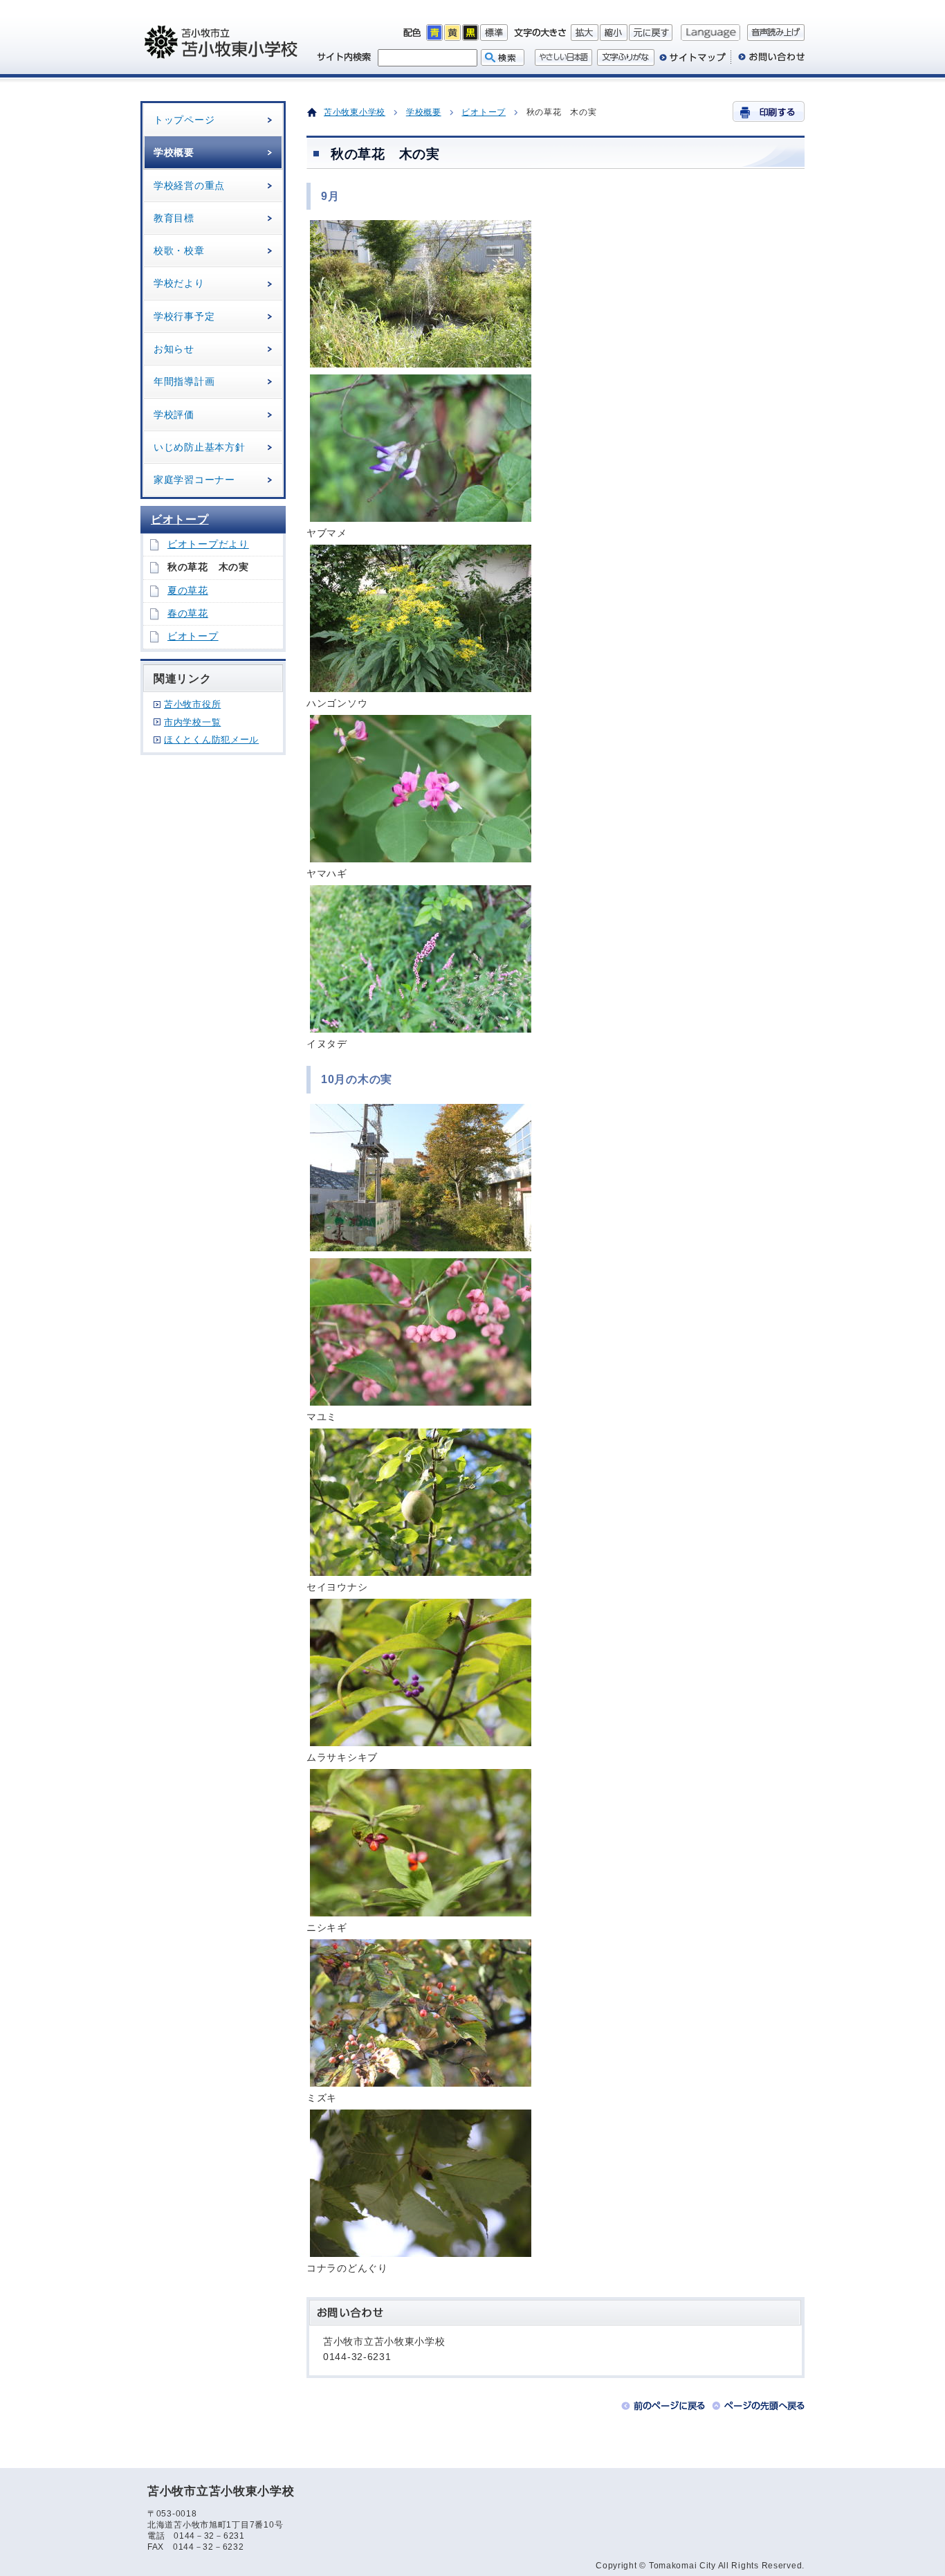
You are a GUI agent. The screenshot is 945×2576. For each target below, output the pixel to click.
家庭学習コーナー (194, 480)
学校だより (179, 283)
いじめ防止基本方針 (199, 447)
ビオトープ (180, 519)
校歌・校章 (179, 251)
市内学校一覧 (192, 722)
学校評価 (174, 415)
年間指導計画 (184, 381)
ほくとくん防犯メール (211, 740)
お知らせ (174, 349)
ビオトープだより (208, 544)
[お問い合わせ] (768, 62)
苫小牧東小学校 (355, 112)
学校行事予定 (184, 316)
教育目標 (174, 218)
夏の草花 (188, 591)
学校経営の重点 (189, 185)
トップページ (184, 120)
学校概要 (174, 152)
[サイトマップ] (692, 62)
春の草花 (188, 614)
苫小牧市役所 (192, 704)
